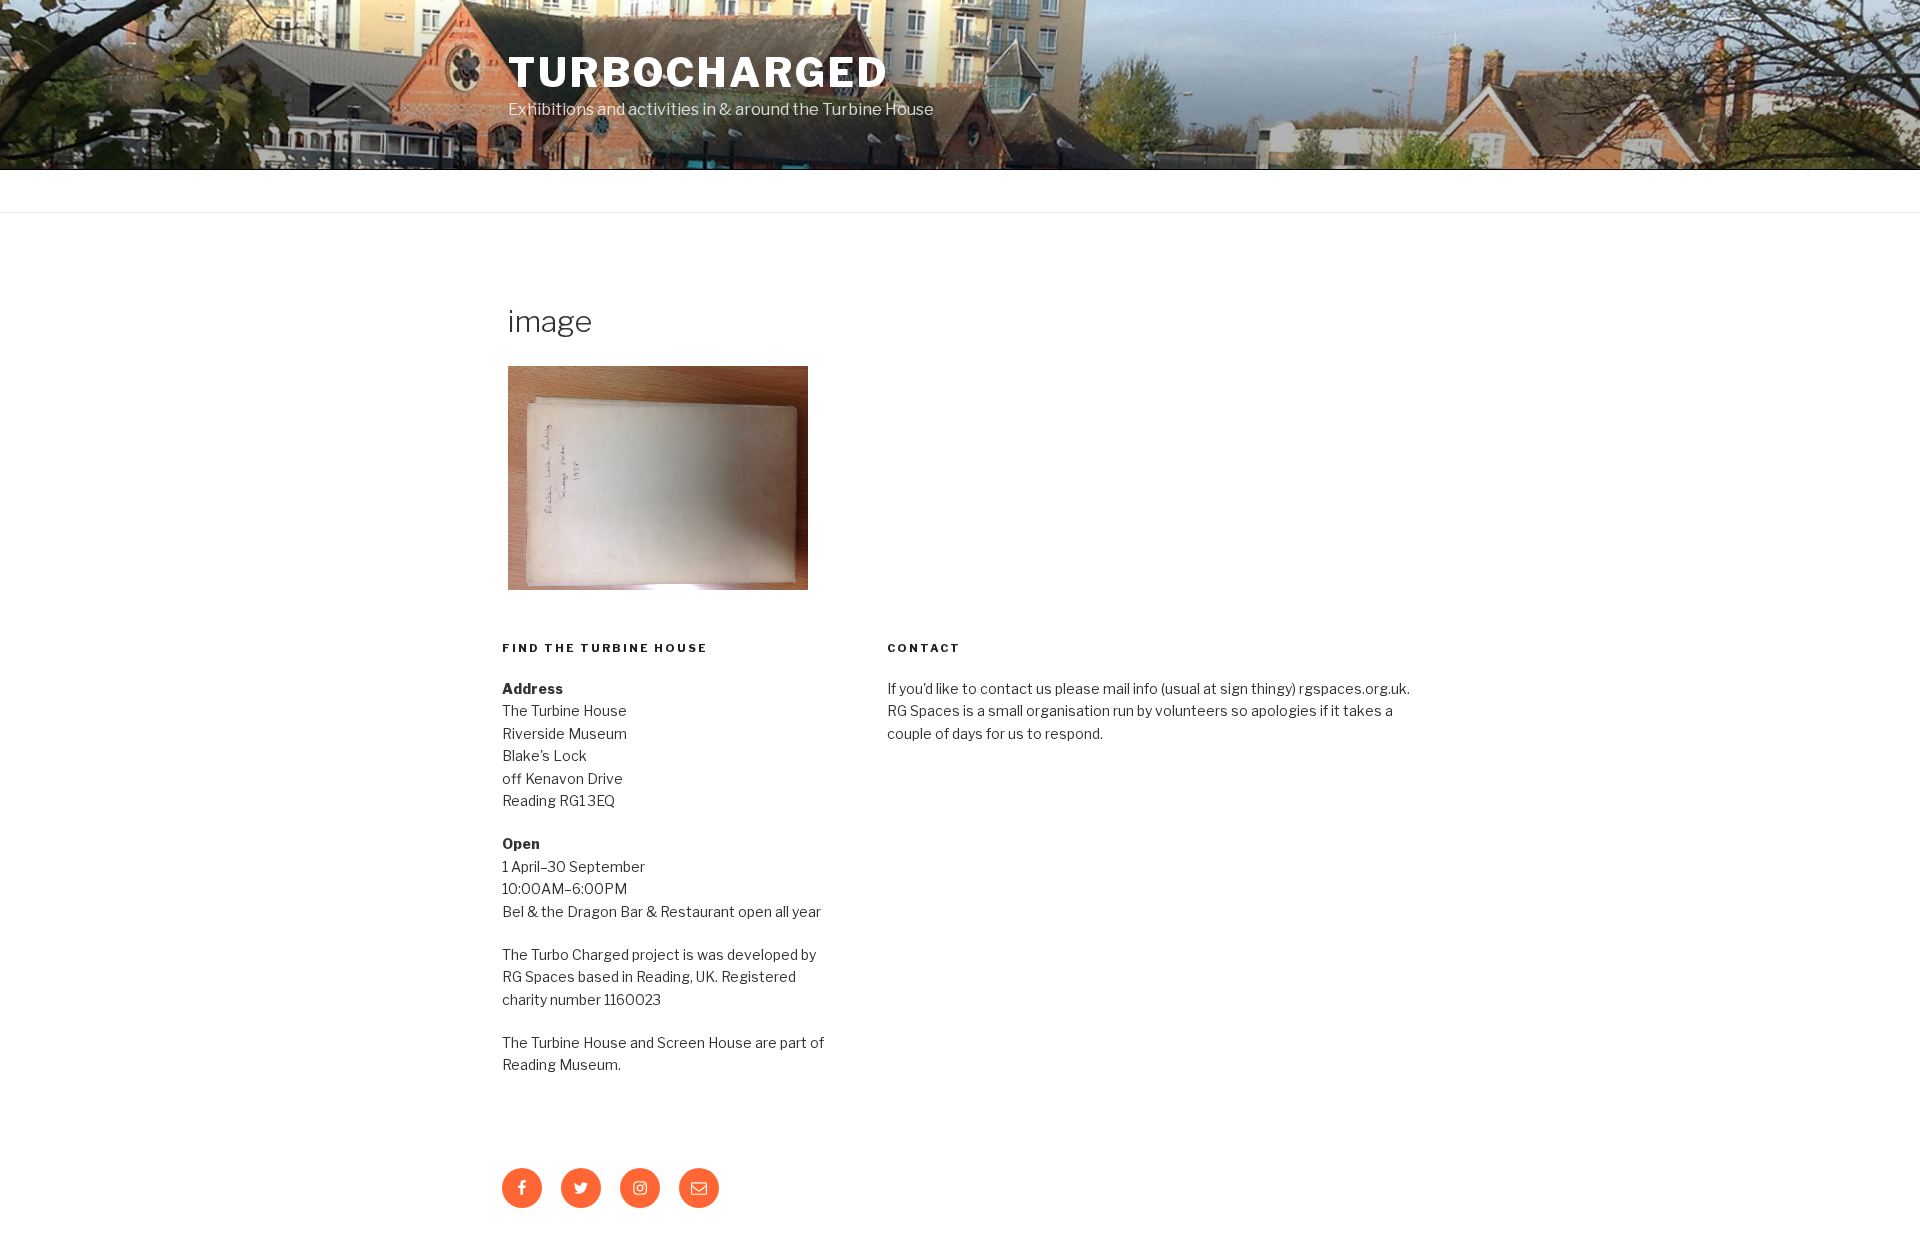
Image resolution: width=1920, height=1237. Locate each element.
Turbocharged (699, 72)
